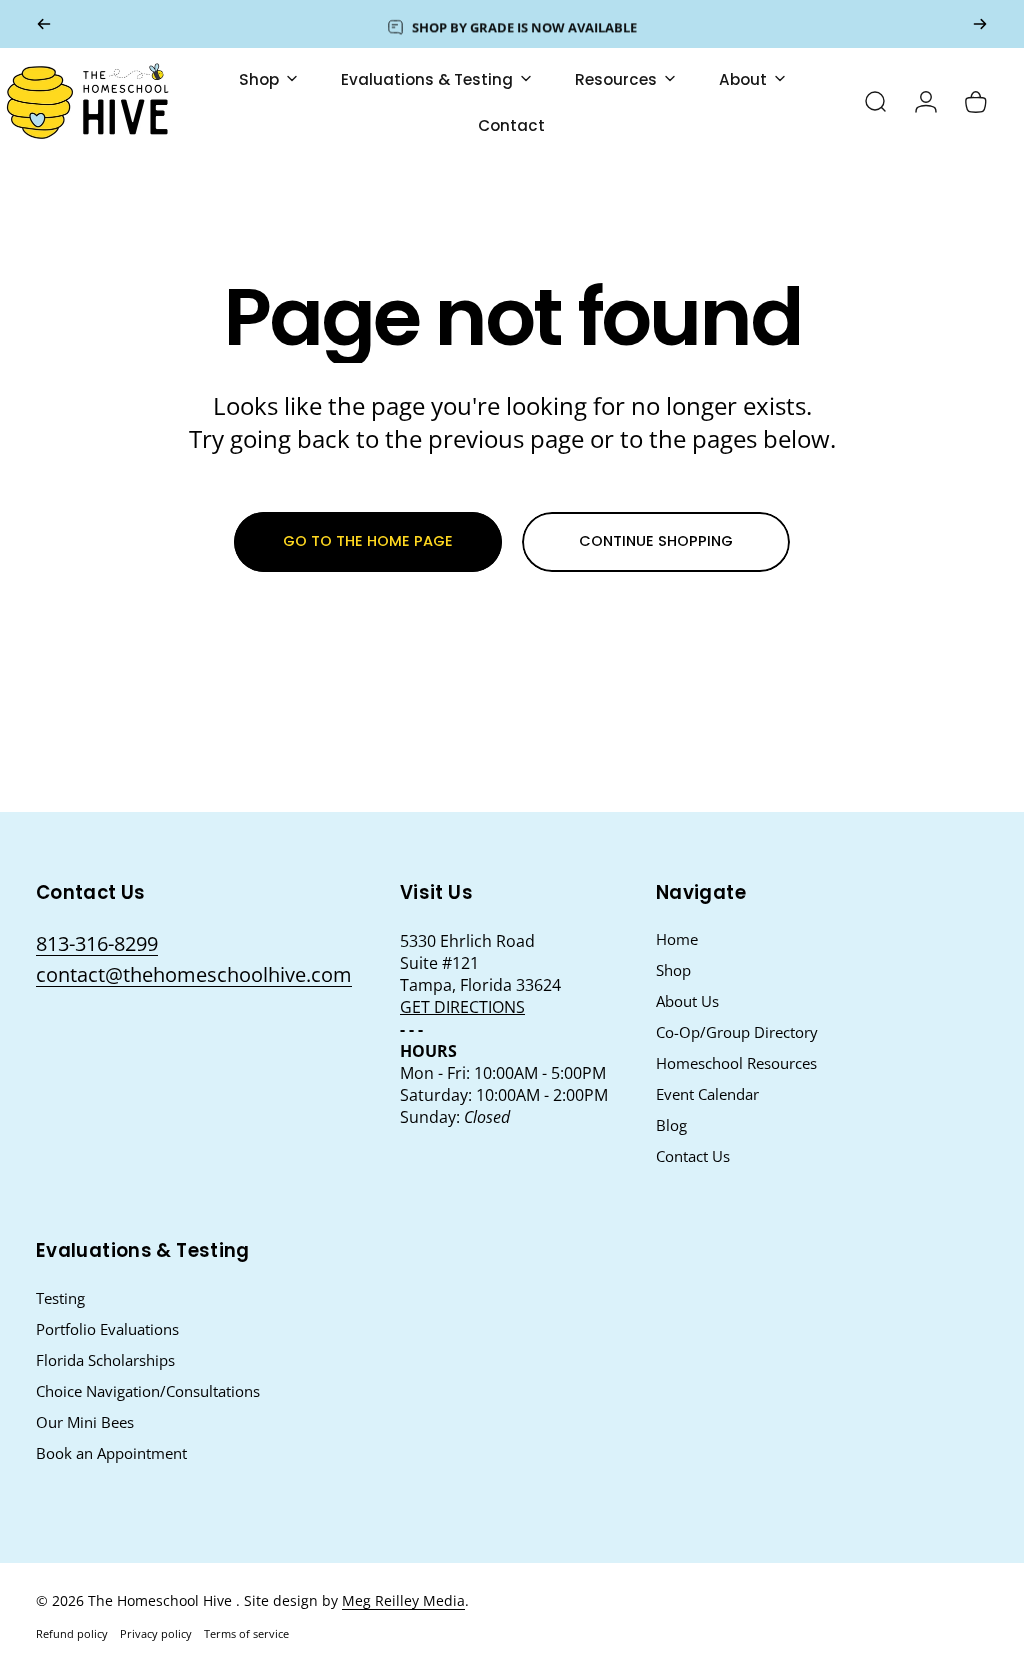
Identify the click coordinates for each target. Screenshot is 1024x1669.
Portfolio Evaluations (107, 1329)
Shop (673, 970)
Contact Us (693, 1156)
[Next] (980, 24)
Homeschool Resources (736, 1063)
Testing (60, 1298)
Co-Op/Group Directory (737, 1032)
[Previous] (44, 24)
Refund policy (72, 1633)
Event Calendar (707, 1094)
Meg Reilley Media (403, 1600)
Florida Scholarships (105, 1360)
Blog (671, 1125)
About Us (687, 1001)
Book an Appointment (111, 1453)
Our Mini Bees (85, 1422)
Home (677, 939)
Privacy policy (156, 1633)
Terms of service (246, 1633)
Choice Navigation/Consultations (148, 1391)
